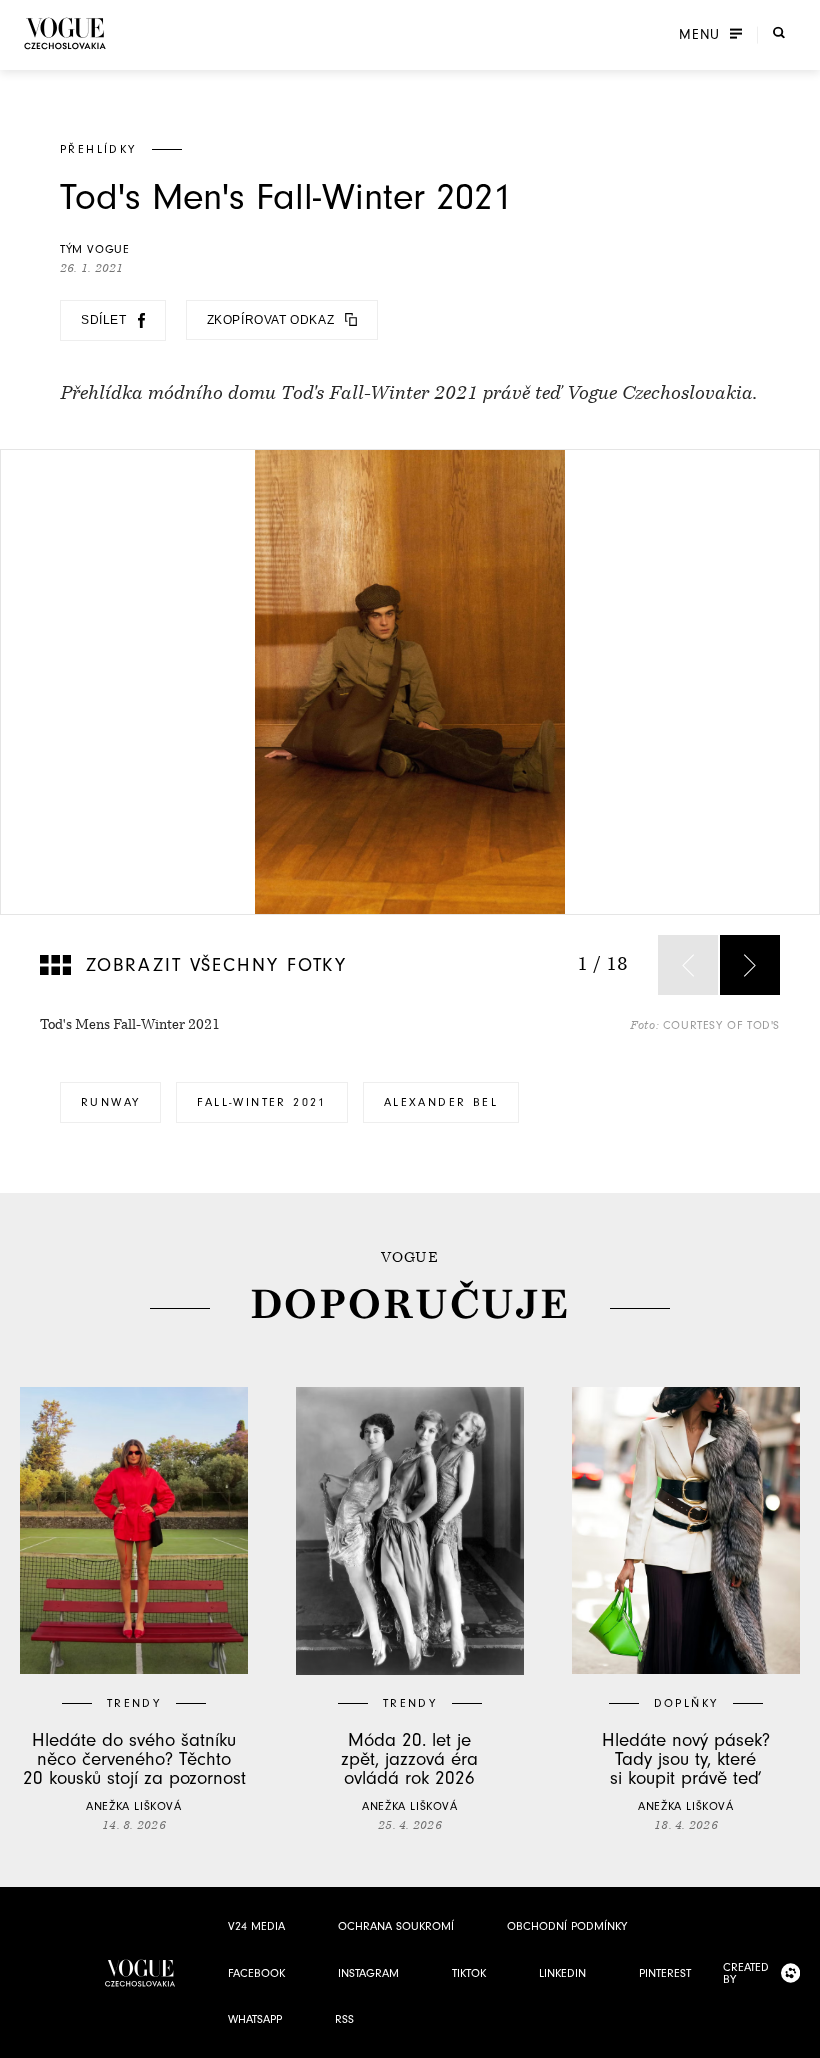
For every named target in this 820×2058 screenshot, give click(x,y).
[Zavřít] (799, 2037)
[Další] (750, 965)
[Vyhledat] (779, 33)
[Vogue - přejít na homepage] (65, 33)
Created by (746, 1973)
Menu (699, 35)
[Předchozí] (688, 965)
